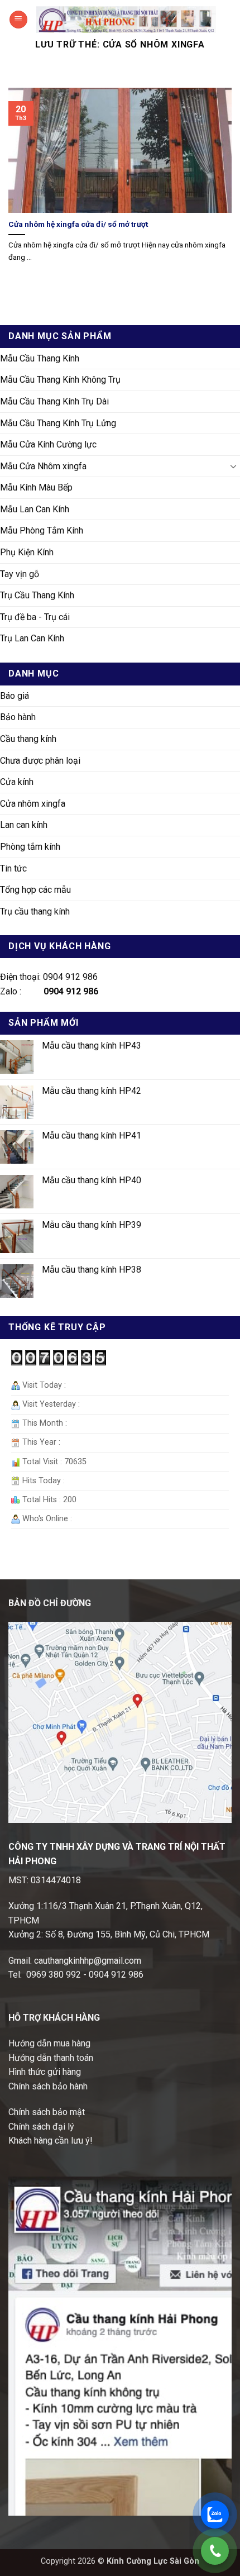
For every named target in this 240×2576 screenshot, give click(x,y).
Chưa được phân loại (40, 761)
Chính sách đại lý (41, 2127)
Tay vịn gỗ (20, 574)
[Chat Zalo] (215, 2515)
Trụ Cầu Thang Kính (37, 595)
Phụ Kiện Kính (27, 552)
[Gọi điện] (215, 2551)
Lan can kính (24, 825)
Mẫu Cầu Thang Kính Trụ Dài (54, 401)
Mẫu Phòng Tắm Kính (42, 530)
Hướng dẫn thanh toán (51, 2058)
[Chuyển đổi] (233, 466)
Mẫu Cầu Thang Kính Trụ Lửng (58, 423)
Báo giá (15, 696)
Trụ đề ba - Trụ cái (35, 617)
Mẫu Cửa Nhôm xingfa (43, 466)
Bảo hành (18, 717)
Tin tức (13, 868)
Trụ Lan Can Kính (32, 638)
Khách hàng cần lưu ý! (51, 2141)
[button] (18, 20)
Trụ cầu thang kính (35, 911)
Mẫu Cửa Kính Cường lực (48, 444)
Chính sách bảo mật (47, 2112)
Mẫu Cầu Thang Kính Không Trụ (60, 380)
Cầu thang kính (28, 739)
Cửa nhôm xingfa (33, 804)
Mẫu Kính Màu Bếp (36, 487)
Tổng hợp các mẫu (35, 890)
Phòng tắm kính (30, 847)
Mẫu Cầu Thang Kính (40, 358)
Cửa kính (17, 782)
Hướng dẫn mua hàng (49, 2043)
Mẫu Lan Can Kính (35, 509)
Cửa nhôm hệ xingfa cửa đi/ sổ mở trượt (78, 224)
